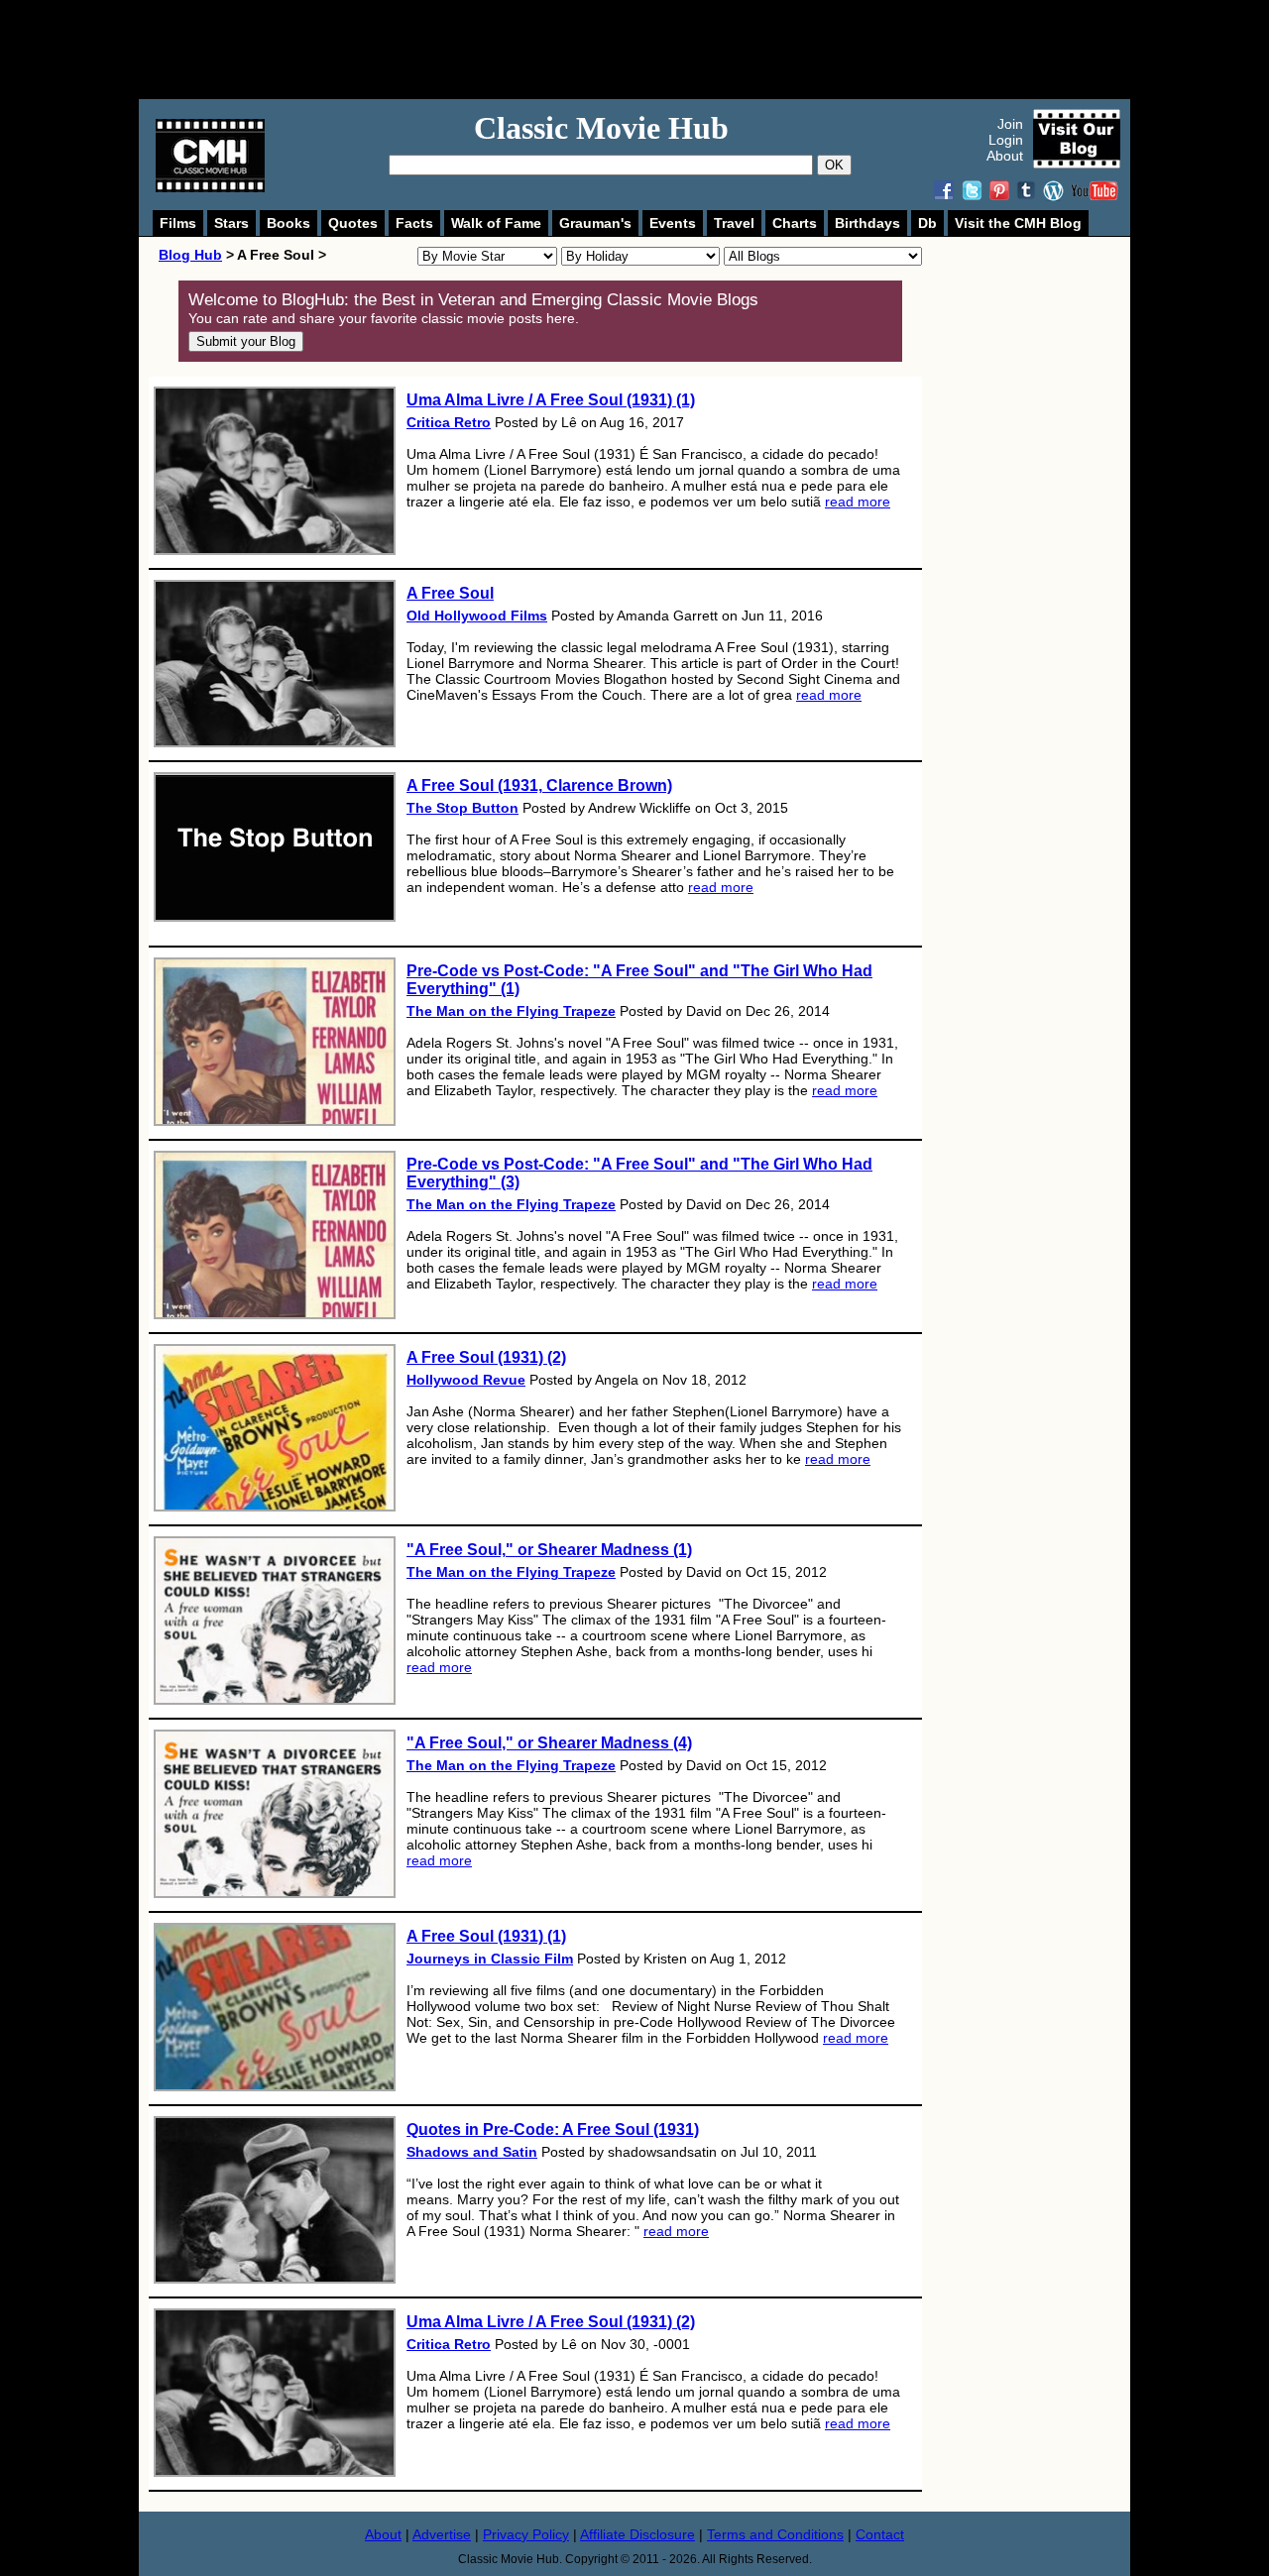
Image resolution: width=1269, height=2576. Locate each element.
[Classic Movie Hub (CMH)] (210, 187)
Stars (231, 223)
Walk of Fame (496, 223)
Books (288, 223)
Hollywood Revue (466, 1380)
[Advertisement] (656, 50)
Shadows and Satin (472, 2152)
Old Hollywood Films (477, 616)
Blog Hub (190, 255)
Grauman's (595, 223)
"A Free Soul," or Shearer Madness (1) (549, 1550)
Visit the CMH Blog (1018, 223)
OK (834, 165)
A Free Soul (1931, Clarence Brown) (539, 785)
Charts (795, 223)
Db (927, 223)
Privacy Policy (526, 2534)
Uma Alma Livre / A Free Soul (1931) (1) (551, 400)
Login (1006, 140)
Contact (880, 2534)
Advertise (442, 2534)
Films (178, 223)
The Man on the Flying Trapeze (511, 1011)
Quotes (353, 223)
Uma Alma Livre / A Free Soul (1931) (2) (551, 2322)
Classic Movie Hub (601, 128)
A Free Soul (450, 593)
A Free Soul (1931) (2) (486, 1357)
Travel (734, 223)
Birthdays (867, 223)
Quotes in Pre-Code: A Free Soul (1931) (553, 2129)
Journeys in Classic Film (490, 1959)
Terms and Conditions (775, 2534)
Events (673, 223)
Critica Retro (449, 422)
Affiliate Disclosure (637, 2534)
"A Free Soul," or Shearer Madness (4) (549, 1743)
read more (858, 502)
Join (1010, 124)
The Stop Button (462, 808)
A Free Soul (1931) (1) (486, 1936)
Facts (414, 223)
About (1005, 156)
